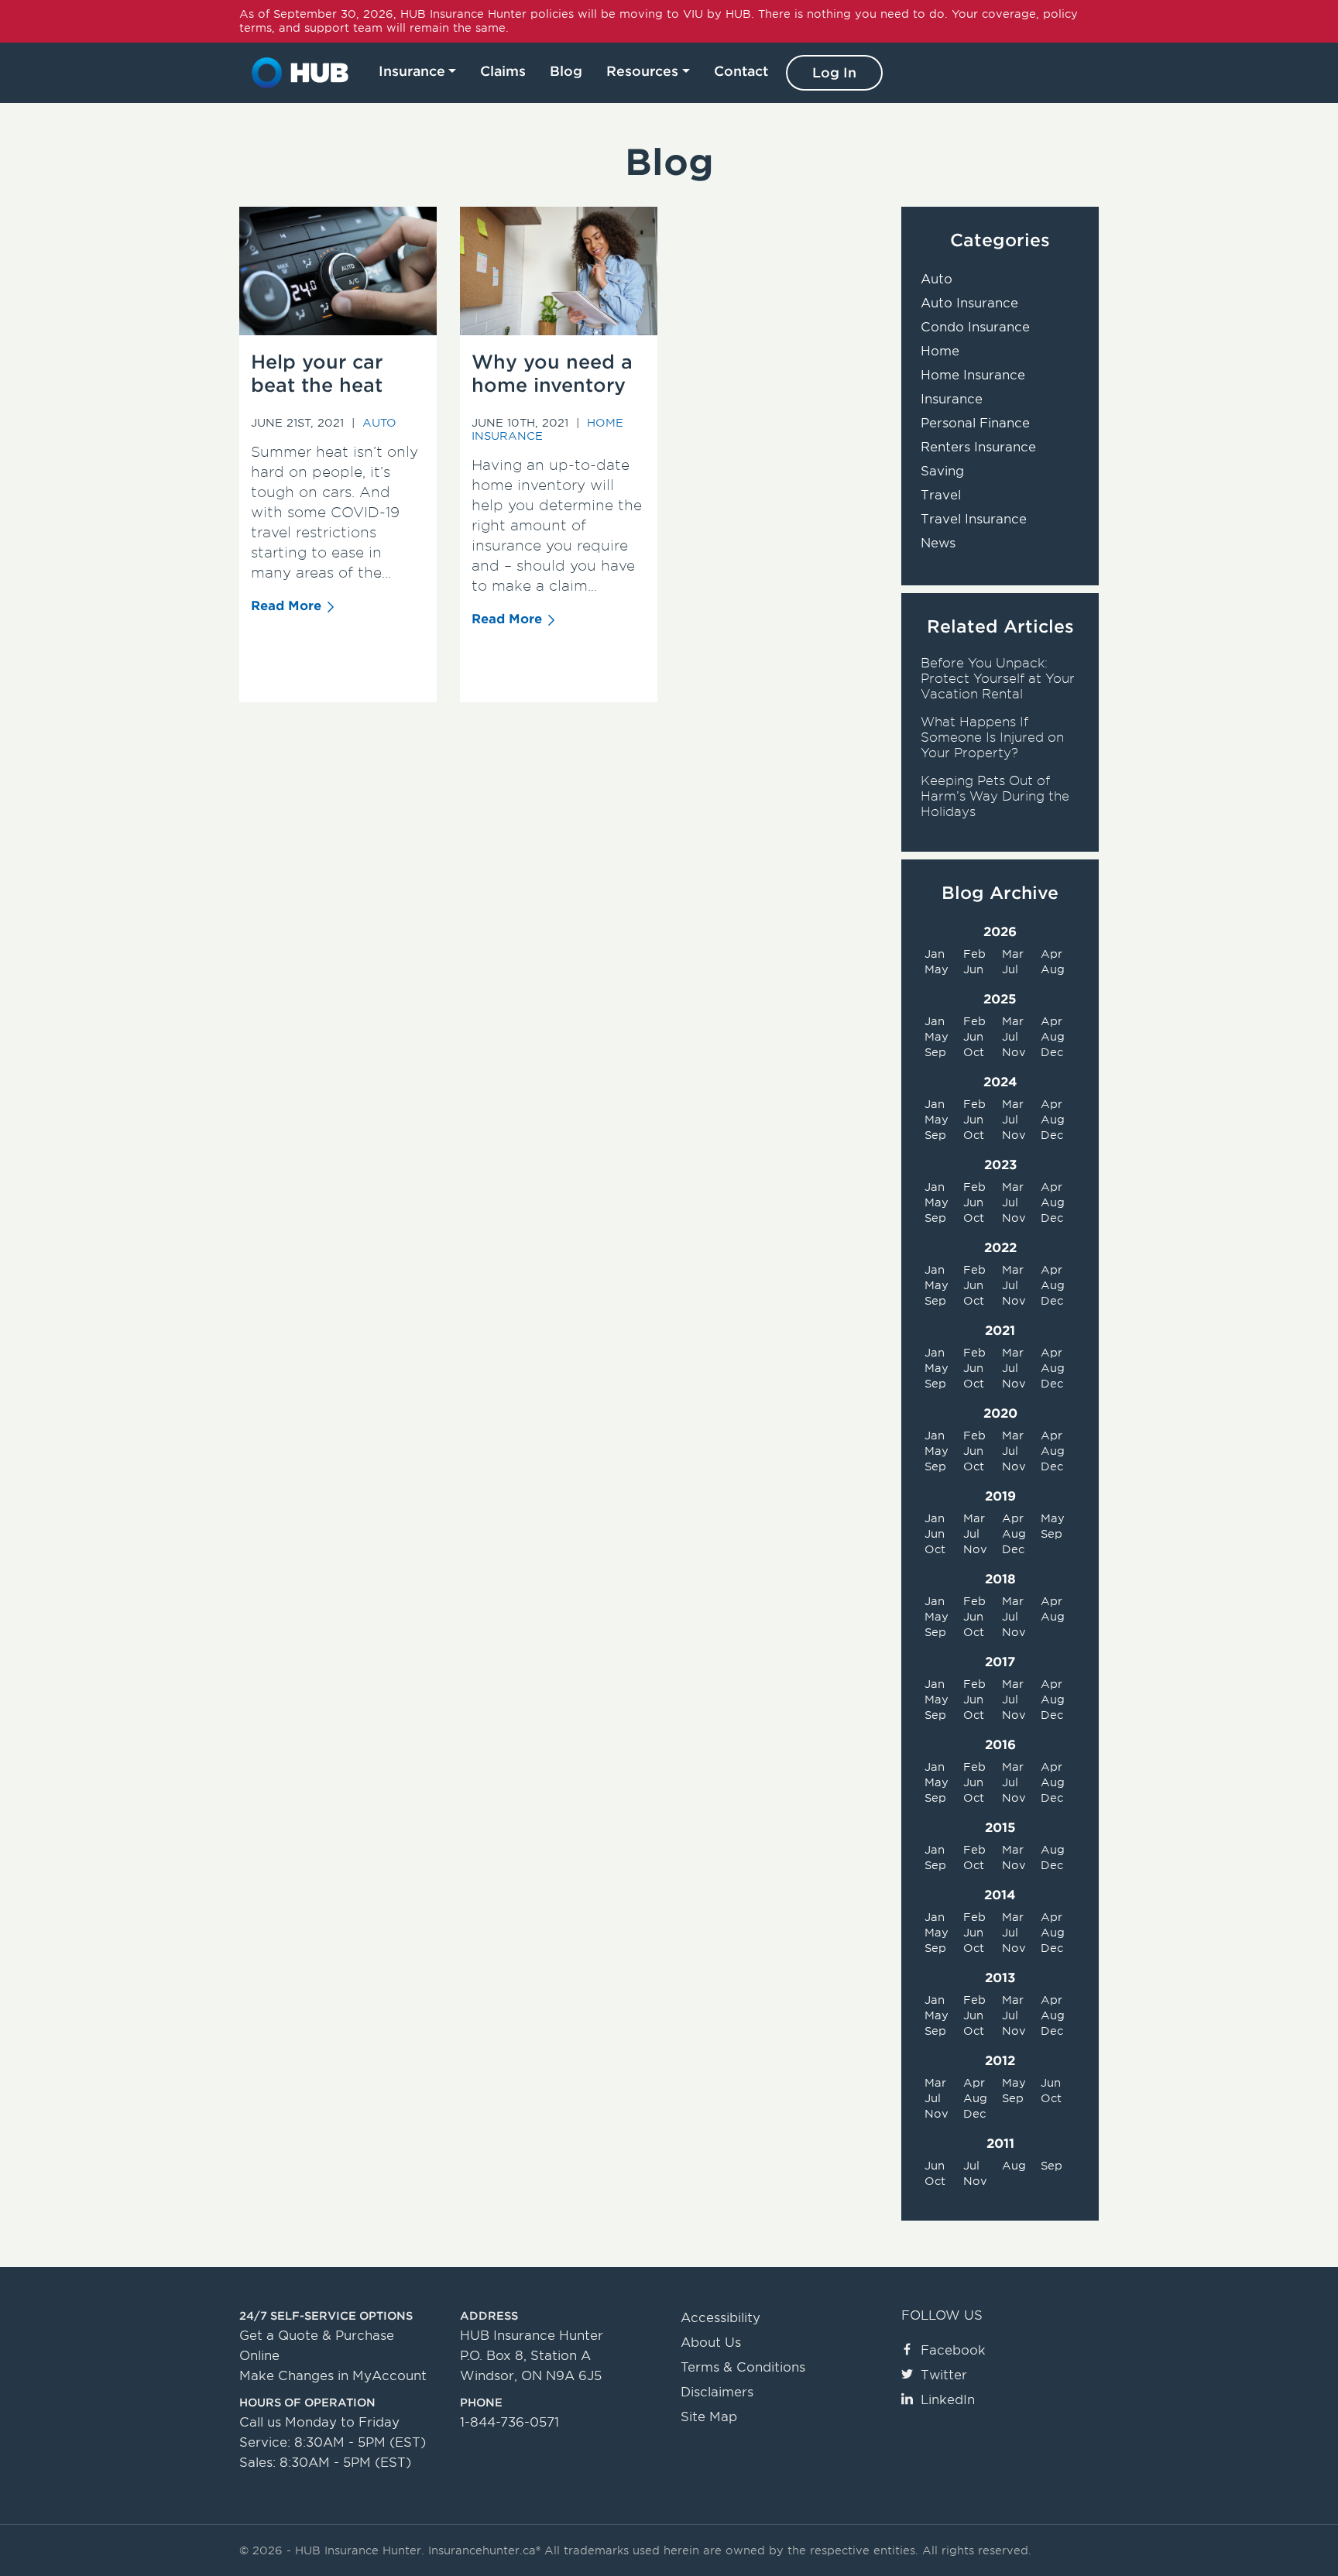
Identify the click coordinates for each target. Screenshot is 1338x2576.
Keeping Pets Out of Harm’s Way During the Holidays (995, 796)
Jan (935, 954)
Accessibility (720, 2318)
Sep (935, 1052)
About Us (711, 2343)
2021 (1000, 1331)
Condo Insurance (975, 327)
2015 (1000, 1828)
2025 (1000, 999)
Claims (503, 71)
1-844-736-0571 (509, 2422)
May (937, 969)
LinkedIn (948, 2400)
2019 (1000, 1496)
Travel (941, 495)
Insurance (412, 71)
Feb (974, 954)
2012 (1000, 2061)
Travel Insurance (974, 519)
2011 (1000, 2144)
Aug (1053, 969)
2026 (1000, 932)
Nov (1014, 1052)
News (938, 543)
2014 (1000, 1895)
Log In (834, 73)
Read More (286, 606)
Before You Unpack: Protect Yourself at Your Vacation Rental (998, 679)
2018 (1000, 1579)
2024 (1000, 1082)
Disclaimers (717, 2392)
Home (940, 351)
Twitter (944, 2375)
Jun (973, 969)
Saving (942, 471)
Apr (1052, 954)
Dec (1052, 1052)
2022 (1000, 1248)
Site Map (709, 2417)
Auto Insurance (969, 303)
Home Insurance (973, 375)
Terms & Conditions (743, 2367)
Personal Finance (975, 423)
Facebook (953, 2350)
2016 (1000, 1745)
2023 (1000, 1165)
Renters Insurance (978, 447)
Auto (379, 423)
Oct (974, 1052)
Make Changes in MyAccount (333, 2376)
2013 (1000, 1978)
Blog (566, 71)
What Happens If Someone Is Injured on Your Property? (992, 737)
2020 (1000, 1413)
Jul (1010, 969)
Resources (642, 71)
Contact (741, 71)
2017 (1000, 1662)
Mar (1013, 954)
